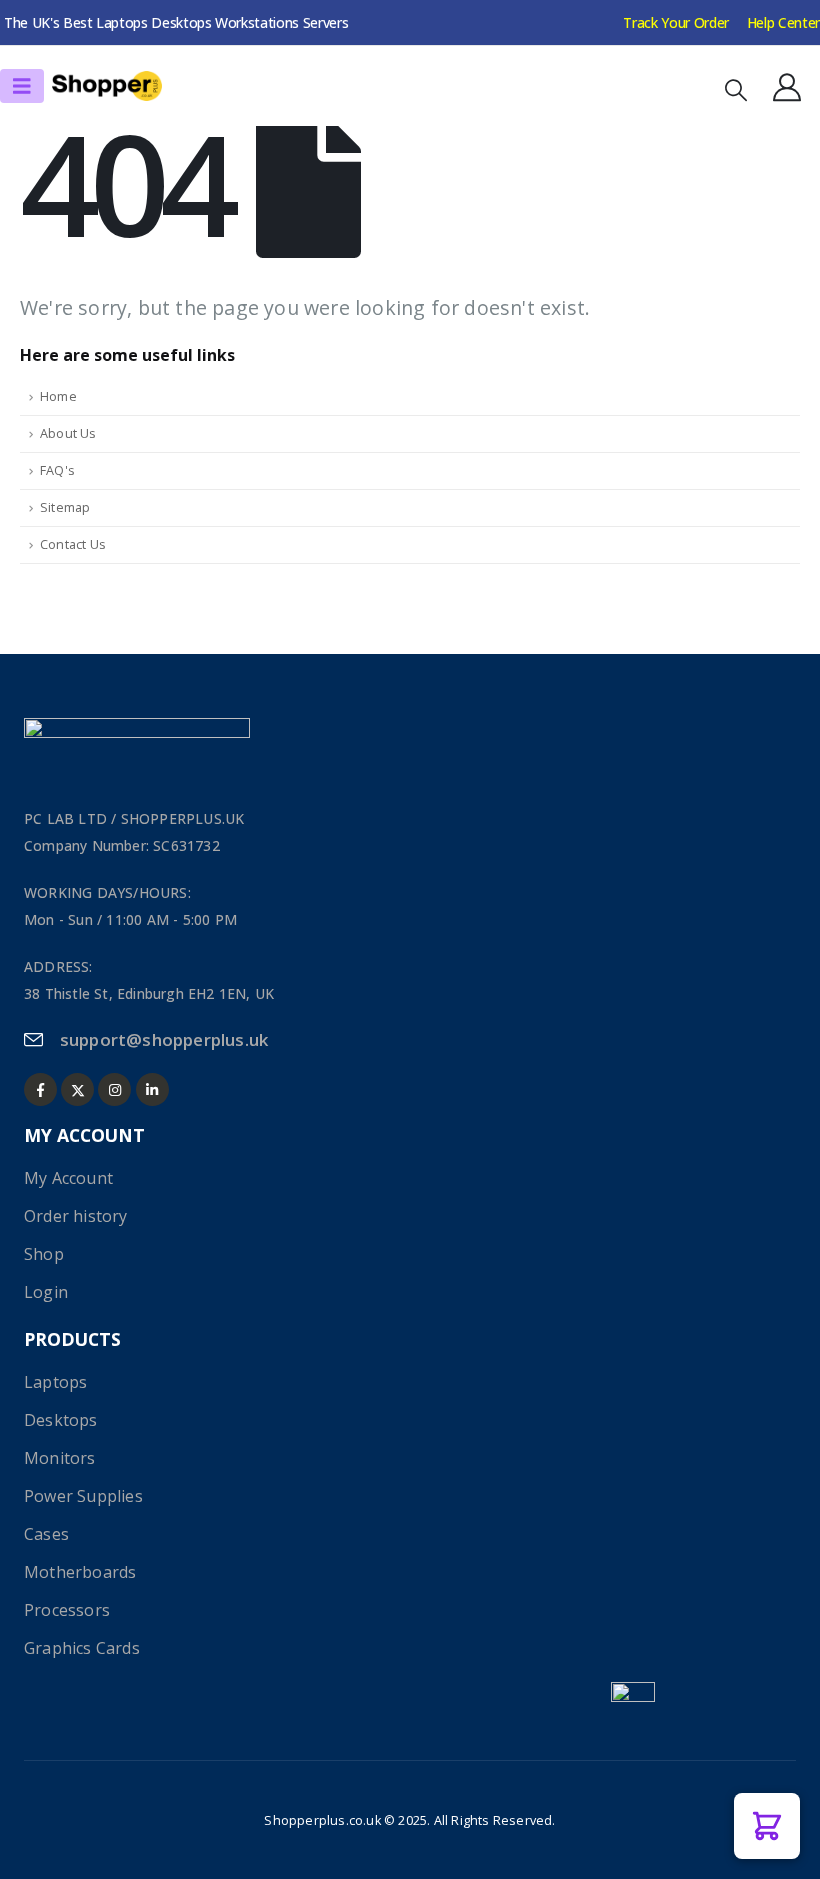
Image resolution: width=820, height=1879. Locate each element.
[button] (736, 89)
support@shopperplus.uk (164, 1039)
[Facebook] (40, 1089)
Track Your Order (675, 22)
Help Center (783, 22)
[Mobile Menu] (22, 86)
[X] (77, 1089)
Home (58, 396)
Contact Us (73, 544)
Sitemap (65, 507)
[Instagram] (114, 1089)
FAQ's (57, 470)
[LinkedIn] (152, 1089)
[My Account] (787, 87)
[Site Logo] (107, 86)
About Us (68, 433)
